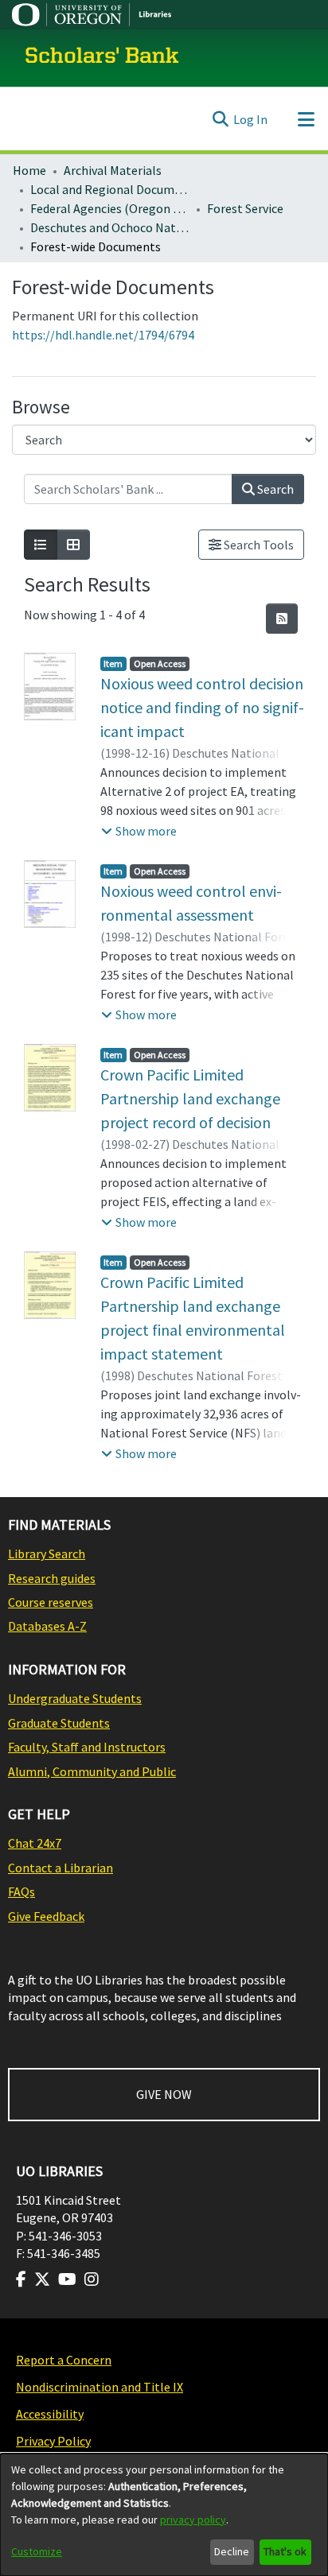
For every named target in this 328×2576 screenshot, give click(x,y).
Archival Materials (113, 170)
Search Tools (258, 545)
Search (274, 489)
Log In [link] (250, 119)
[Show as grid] (73, 545)
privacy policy (193, 2520)
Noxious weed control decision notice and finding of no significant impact (202, 707)
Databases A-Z (47, 1626)
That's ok (285, 2551)
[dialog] (164, 2515)
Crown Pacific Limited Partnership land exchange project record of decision (190, 1098)
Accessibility (50, 2414)
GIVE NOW (164, 2094)
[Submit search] (220, 119)
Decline (232, 2551)
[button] (139, 831)
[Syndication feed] (282, 619)
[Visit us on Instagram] (92, 2279)
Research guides (52, 1578)
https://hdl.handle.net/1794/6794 (103, 335)
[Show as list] (41, 545)
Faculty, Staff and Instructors (87, 1747)
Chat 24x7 (35, 1843)
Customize (37, 2551)
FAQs (21, 1891)
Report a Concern (64, 2360)
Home (29, 170)
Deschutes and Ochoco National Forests (110, 227)
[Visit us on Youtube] (67, 2279)
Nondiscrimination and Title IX (100, 2387)
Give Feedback (46, 1916)
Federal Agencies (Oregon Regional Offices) (110, 208)
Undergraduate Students (75, 1698)
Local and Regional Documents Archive (110, 189)
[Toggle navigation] (306, 119)
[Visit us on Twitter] (42, 2279)
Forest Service (245, 208)
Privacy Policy (53, 2441)
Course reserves (51, 1602)
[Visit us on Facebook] (21, 2279)
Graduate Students (59, 1723)
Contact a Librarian (61, 1868)
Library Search (47, 1554)
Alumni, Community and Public (92, 1771)
